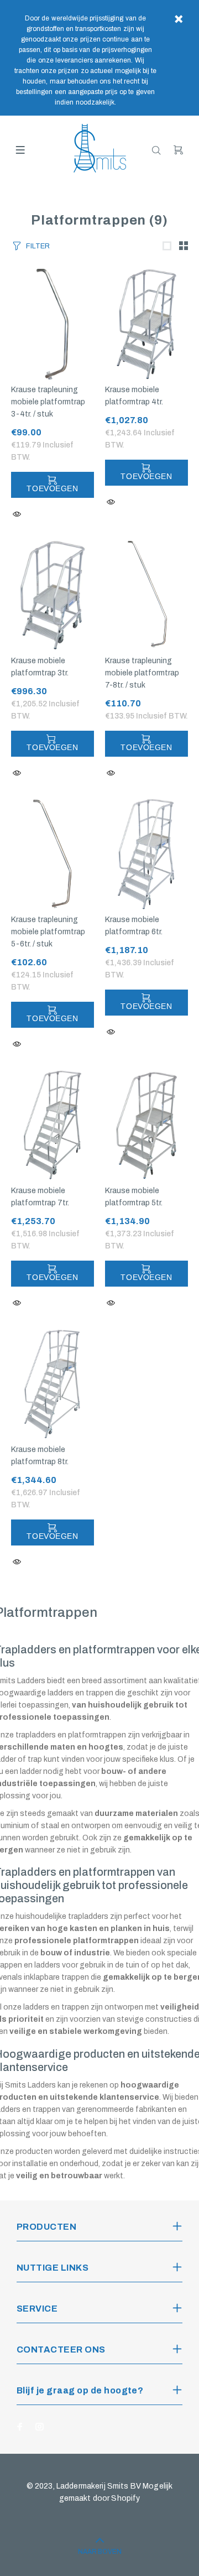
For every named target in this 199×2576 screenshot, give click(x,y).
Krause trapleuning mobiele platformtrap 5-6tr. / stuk (48, 932)
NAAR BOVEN (100, 2552)
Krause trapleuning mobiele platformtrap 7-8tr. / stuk (142, 673)
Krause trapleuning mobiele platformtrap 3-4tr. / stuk (48, 402)
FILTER (38, 246)
